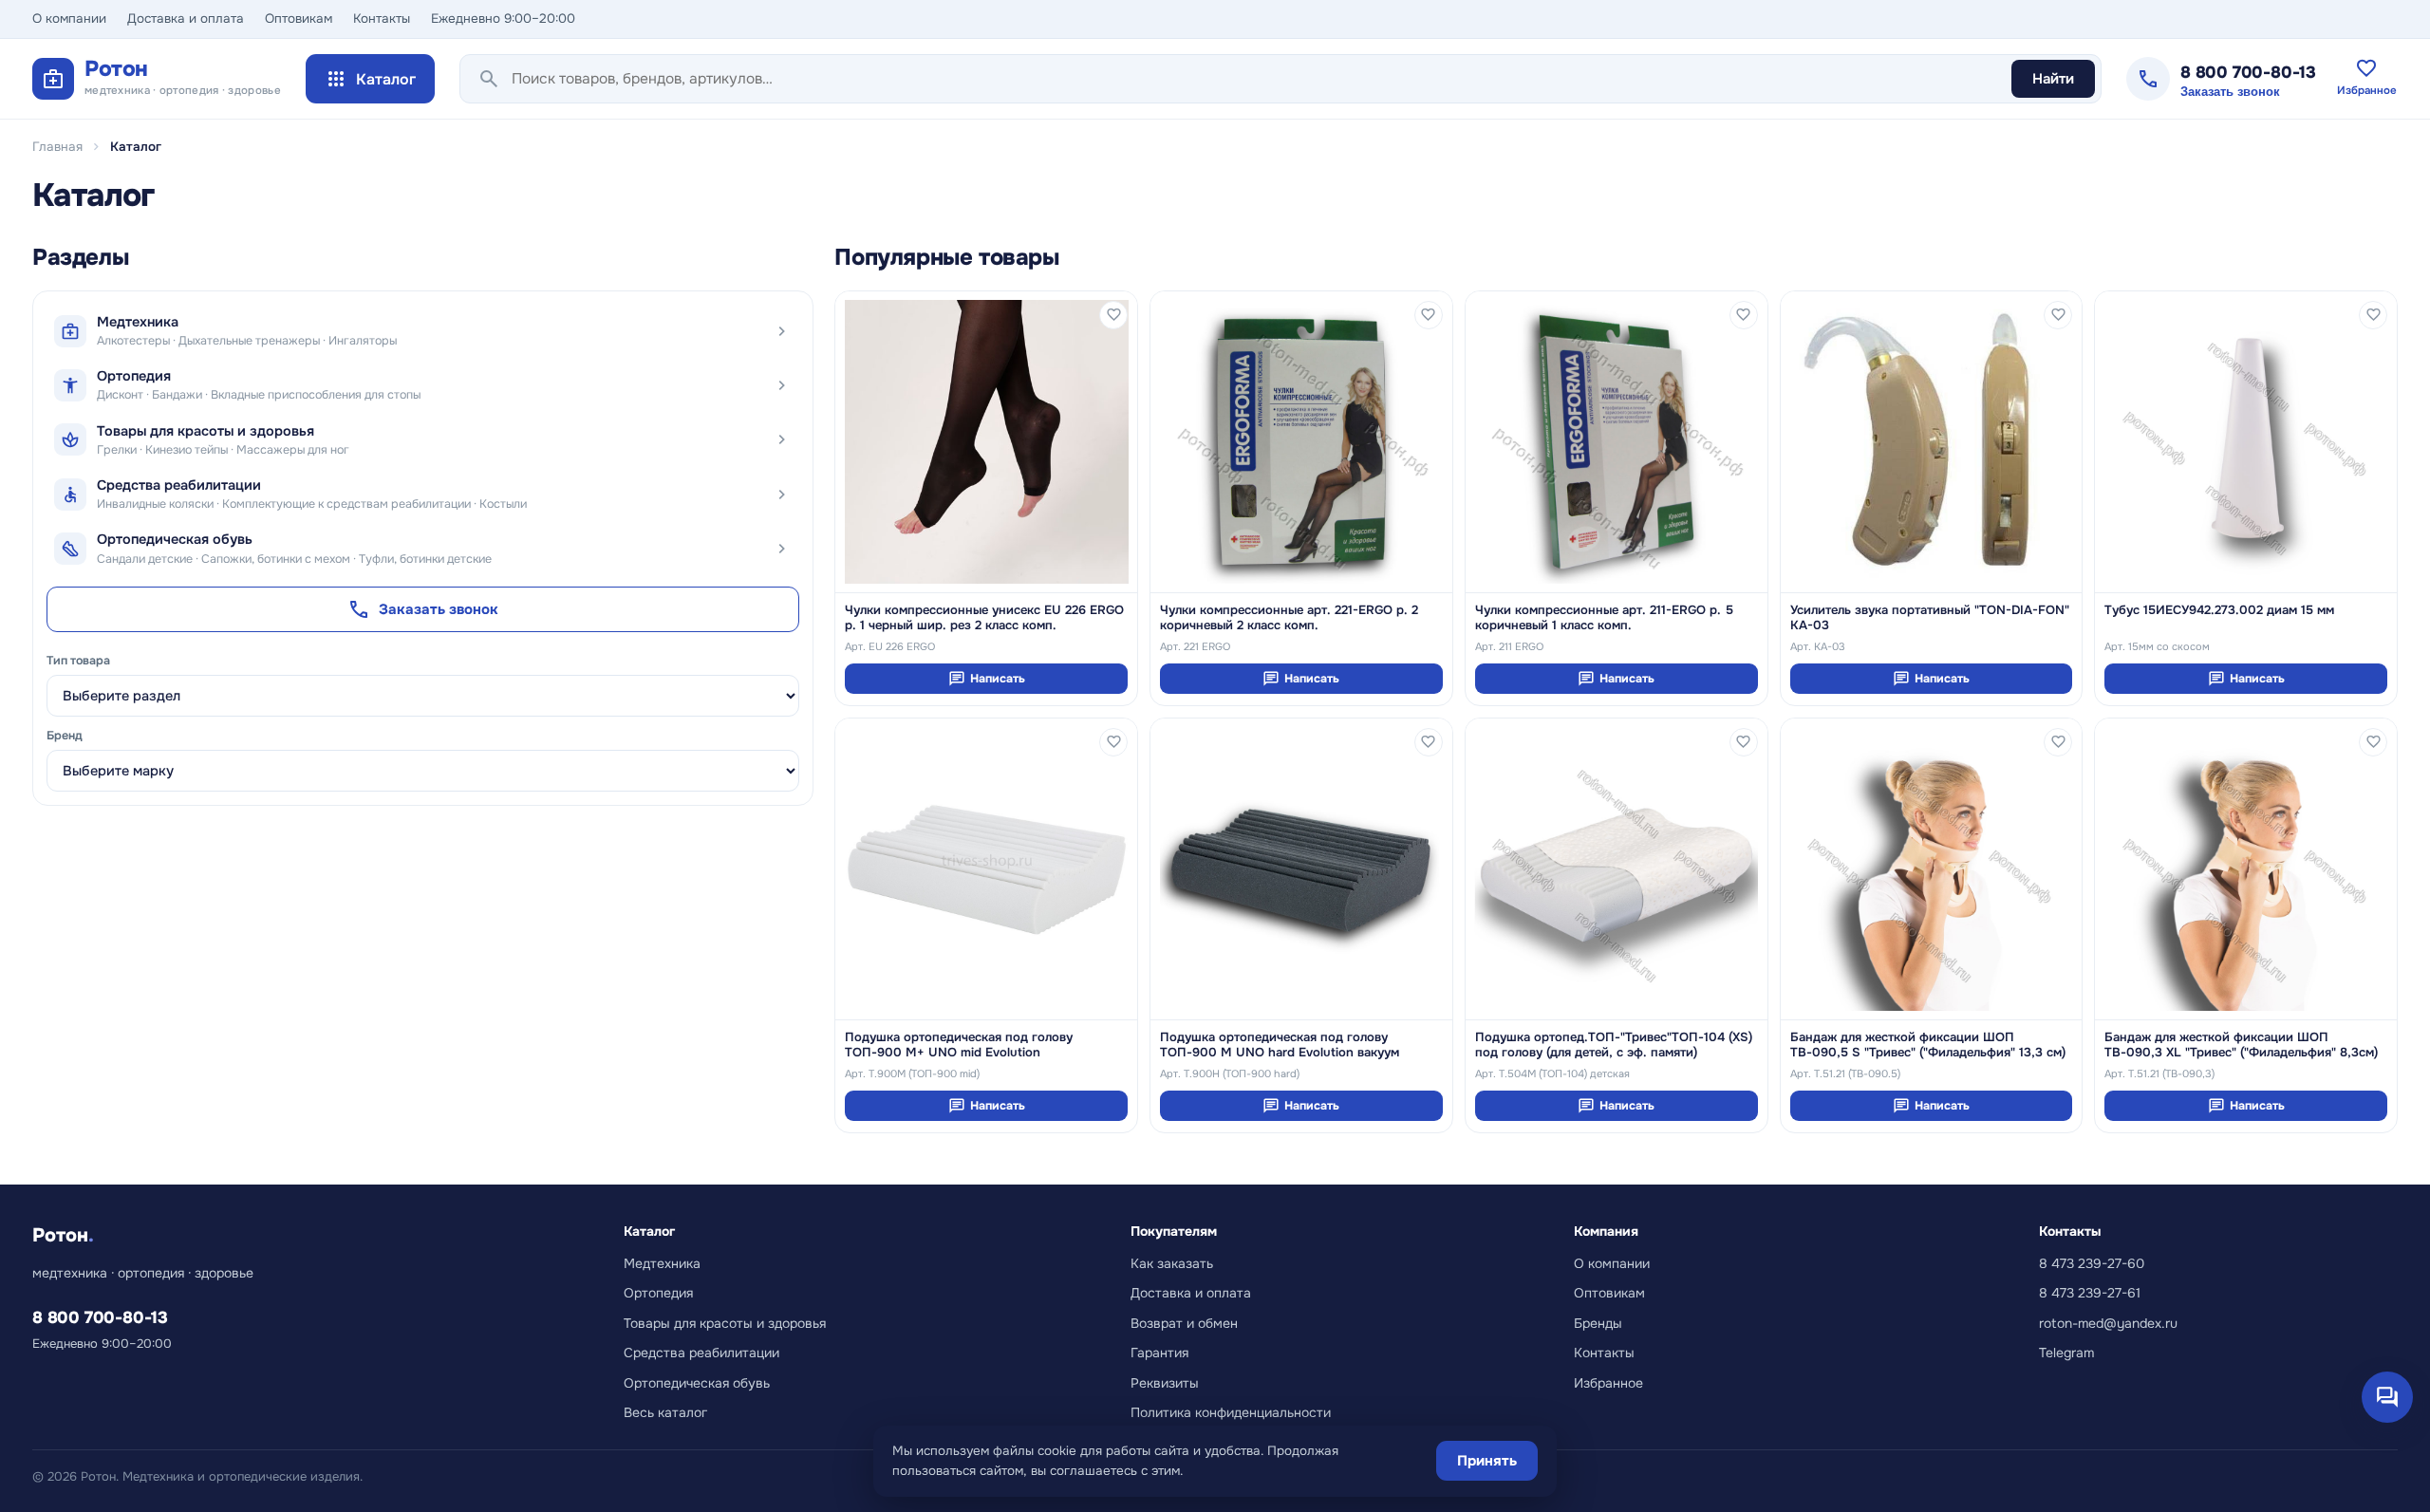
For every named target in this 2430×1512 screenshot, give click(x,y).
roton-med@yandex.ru (2108, 1323)
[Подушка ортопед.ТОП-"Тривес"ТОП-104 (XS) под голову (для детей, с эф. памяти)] (1617, 869)
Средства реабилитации (701, 1353)
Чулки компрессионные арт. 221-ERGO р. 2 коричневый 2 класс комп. (1289, 618)
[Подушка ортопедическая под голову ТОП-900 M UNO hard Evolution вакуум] (1301, 869)
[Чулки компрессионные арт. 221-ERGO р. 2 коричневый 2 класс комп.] (1301, 442)
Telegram (2066, 1353)
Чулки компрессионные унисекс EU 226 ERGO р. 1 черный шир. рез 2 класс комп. (984, 618)
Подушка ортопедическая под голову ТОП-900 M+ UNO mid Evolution (959, 1045)
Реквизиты (1165, 1383)
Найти (2053, 79)
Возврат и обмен (1184, 1323)
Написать (987, 679)
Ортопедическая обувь (697, 1383)
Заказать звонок (2230, 92)
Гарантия (1159, 1353)
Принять (1487, 1461)
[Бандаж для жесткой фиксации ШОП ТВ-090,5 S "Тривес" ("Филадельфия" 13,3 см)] (1932, 869)
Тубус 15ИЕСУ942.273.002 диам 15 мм (2219, 610)
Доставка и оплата (186, 19)
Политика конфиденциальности (1231, 1412)
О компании (69, 19)
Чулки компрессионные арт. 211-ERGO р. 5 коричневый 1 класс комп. (1604, 618)
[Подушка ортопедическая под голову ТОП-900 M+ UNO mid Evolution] (986, 869)
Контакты (382, 19)
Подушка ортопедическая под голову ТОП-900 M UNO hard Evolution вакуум (1280, 1045)
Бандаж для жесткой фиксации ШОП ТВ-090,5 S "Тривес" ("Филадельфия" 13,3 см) (1928, 1045)
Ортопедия (658, 1293)
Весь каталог (665, 1412)
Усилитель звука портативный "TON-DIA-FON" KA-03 (1930, 618)
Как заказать (1172, 1263)
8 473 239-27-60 (2092, 1263)
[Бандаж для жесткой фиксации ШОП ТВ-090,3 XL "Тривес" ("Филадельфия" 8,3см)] (2246, 869)
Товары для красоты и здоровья (725, 1323)
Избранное (1608, 1383)
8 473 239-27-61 (2090, 1293)
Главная (57, 147)
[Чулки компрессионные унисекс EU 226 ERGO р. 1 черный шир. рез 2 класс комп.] (986, 442)
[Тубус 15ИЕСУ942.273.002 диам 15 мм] (2246, 442)
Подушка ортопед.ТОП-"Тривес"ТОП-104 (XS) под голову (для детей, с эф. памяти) (1614, 1045)
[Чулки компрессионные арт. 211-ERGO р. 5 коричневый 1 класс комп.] (1617, 442)
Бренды (1598, 1323)
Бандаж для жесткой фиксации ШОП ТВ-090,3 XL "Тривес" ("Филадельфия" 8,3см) (2241, 1045)
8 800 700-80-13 (2248, 72)
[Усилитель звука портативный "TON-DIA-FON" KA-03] (1932, 442)
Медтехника (662, 1263)
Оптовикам (299, 19)
